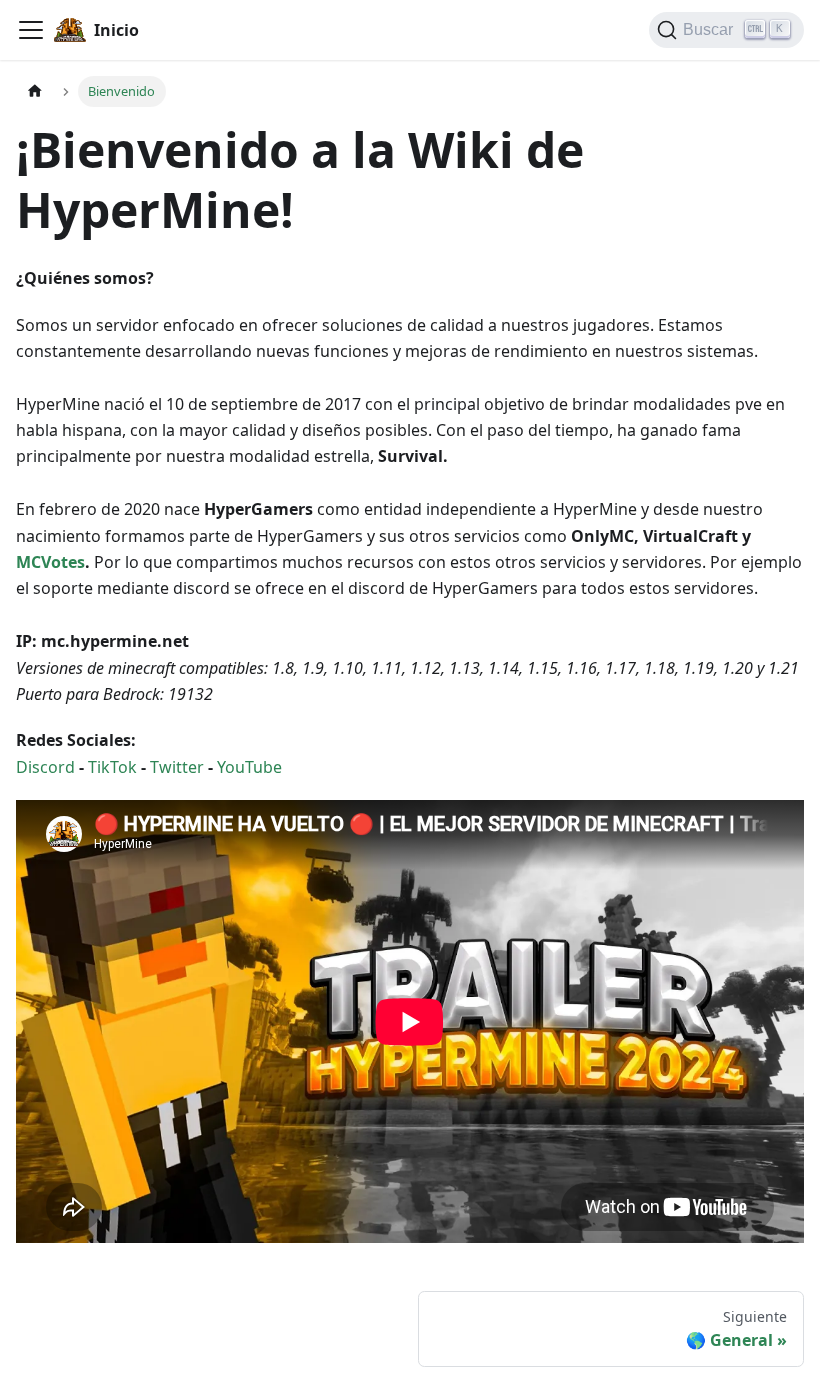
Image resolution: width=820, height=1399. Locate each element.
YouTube (249, 767)
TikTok (112, 767)
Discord (47, 767)
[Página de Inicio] (35, 91)
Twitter (179, 767)
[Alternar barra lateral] (31, 30)
